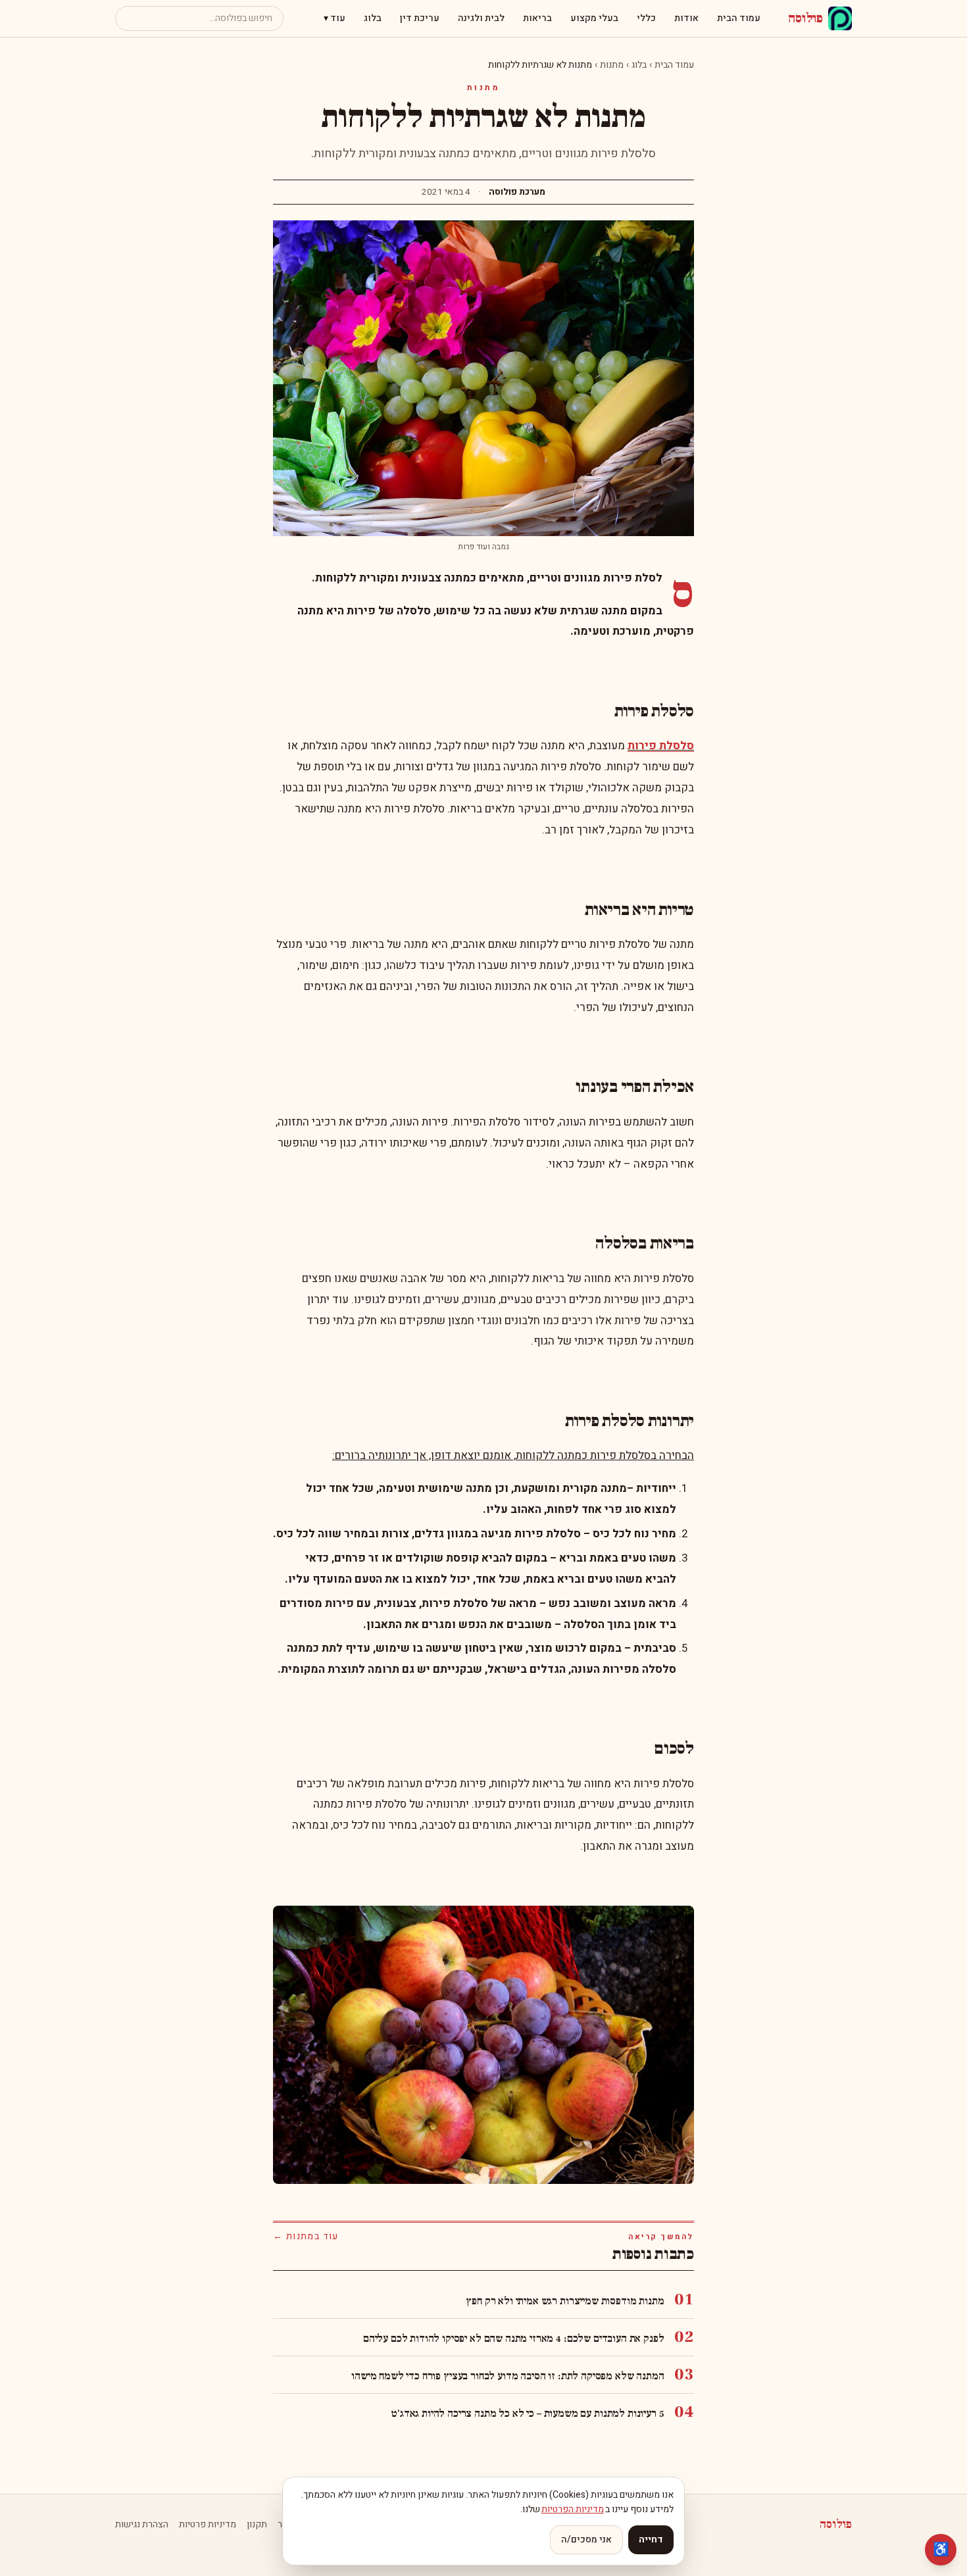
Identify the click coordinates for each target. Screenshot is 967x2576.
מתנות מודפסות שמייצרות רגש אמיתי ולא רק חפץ (565, 2301)
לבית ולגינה (481, 18)
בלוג (373, 18)
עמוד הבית (739, 18)
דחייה (651, 2539)
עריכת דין (420, 18)
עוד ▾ (335, 18)
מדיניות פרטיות (208, 2525)
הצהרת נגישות (142, 2525)
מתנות (612, 65)
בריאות (537, 18)
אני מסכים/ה (586, 2539)
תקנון (257, 2525)
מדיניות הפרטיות (573, 2509)
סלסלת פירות (661, 746)
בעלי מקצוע (594, 18)
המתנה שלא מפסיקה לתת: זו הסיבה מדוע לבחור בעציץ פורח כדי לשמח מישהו (508, 2376)
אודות (686, 18)
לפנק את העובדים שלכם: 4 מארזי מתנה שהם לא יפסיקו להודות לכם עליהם (514, 2339)
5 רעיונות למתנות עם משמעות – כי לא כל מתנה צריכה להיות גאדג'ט (527, 2414)
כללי (646, 18)
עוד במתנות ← (306, 2237)
